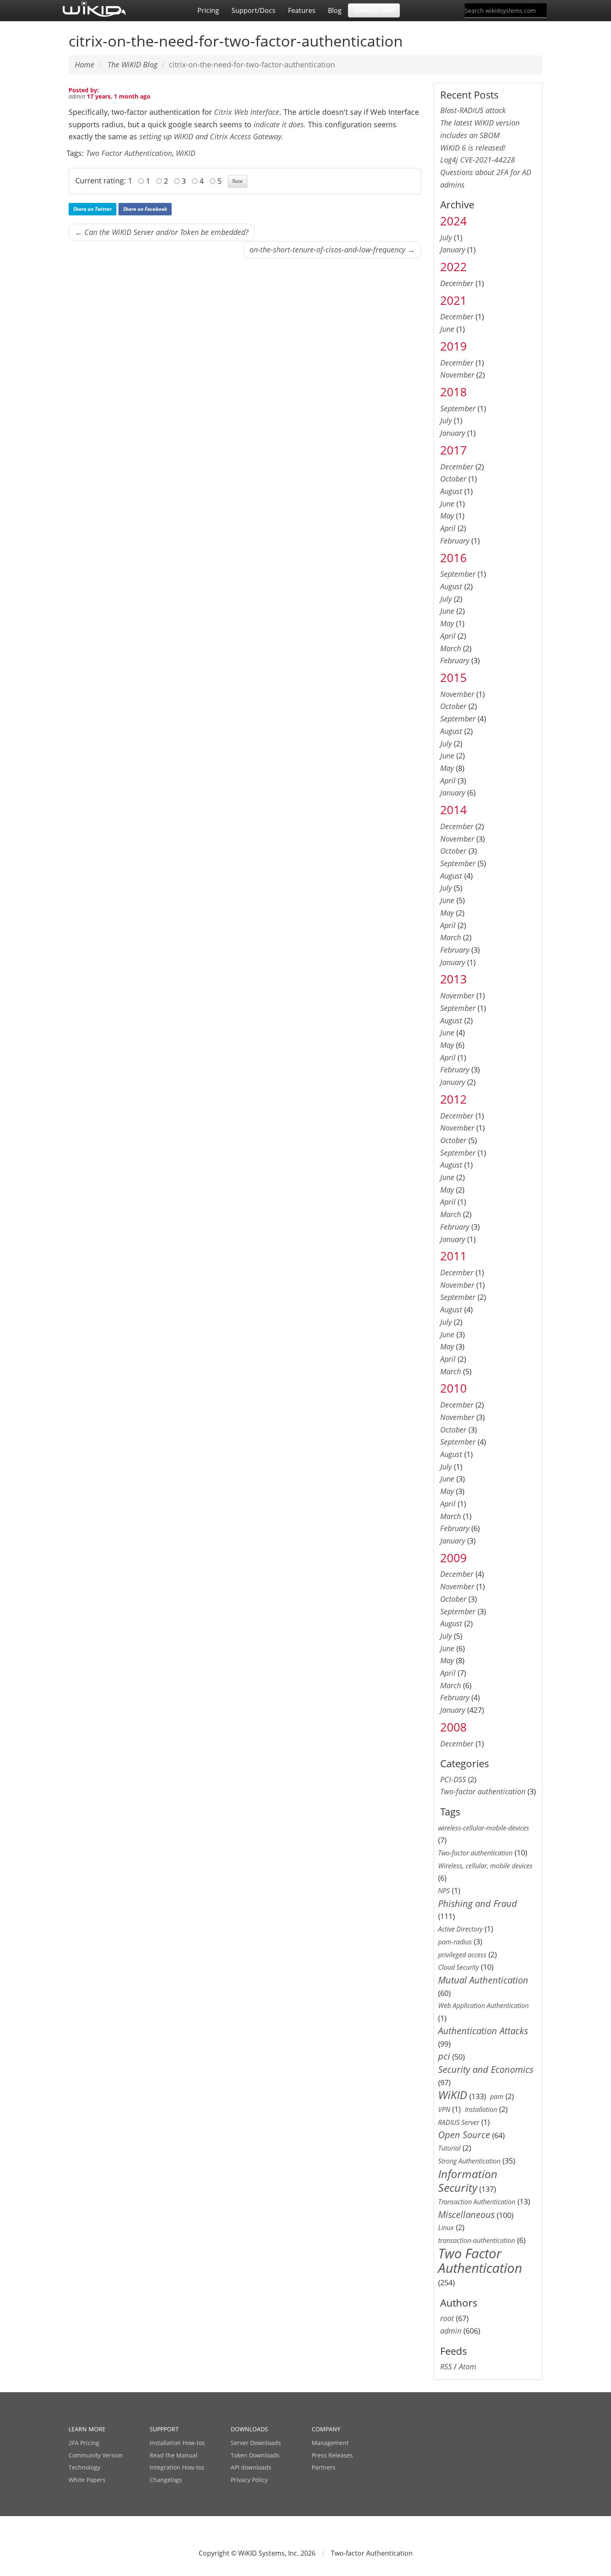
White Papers (87, 2480)
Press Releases (332, 2455)
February (455, 541)
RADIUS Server (459, 2122)
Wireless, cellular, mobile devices (485, 1866)
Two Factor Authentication (129, 153)
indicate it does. (280, 124)
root (447, 2318)
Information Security (468, 2181)
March (451, 648)
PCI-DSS (453, 1779)
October (453, 479)
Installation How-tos (177, 2443)
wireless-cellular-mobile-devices (484, 1828)
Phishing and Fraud (478, 1903)
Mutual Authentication (483, 1980)
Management (330, 2443)
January (453, 249)
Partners (324, 2467)
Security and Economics (486, 2069)
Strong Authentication (469, 2161)
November (457, 375)
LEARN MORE (87, 2429)
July (446, 237)
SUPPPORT (164, 2429)
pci (444, 2056)
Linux (446, 2228)
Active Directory (460, 1929)
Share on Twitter (92, 209)
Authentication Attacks (483, 2031)
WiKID (186, 153)
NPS (444, 1891)
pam (497, 2097)
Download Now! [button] (374, 10)
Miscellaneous (466, 2214)
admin (77, 96)
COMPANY (326, 2429)
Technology (84, 2467)
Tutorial (449, 2148)
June (447, 329)
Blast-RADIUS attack (473, 110)
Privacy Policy (249, 2480)
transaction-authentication (477, 2240)
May (447, 516)
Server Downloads (256, 2443)
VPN (444, 2109)
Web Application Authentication (483, 2005)
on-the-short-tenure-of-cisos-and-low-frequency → (332, 249)
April (448, 528)
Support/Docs (254, 10)
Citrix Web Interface (247, 112)
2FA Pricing (84, 2443)
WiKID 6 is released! (473, 148)
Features (302, 10)
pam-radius (455, 1942)
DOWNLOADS (249, 2429)
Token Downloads (255, 2455)
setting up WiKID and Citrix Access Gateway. (211, 136)
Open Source (464, 2135)
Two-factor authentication (483, 1791)
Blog (335, 10)
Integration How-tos (177, 2467)
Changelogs (166, 2480)
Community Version (96, 2455)
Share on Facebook (145, 209)
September (458, 408)
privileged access (462, 1955)
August (451, 491)
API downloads (251, 2467)
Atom (468, 2366)
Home (85, 64)
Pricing (208, 10)
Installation (481, 2109)
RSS (446, 2366)
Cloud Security (458, 1967)
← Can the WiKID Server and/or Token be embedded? (162, 232)
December (457, 283)
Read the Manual (174, 2455)
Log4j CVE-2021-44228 (478, 160)
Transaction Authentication (477, 2202)
